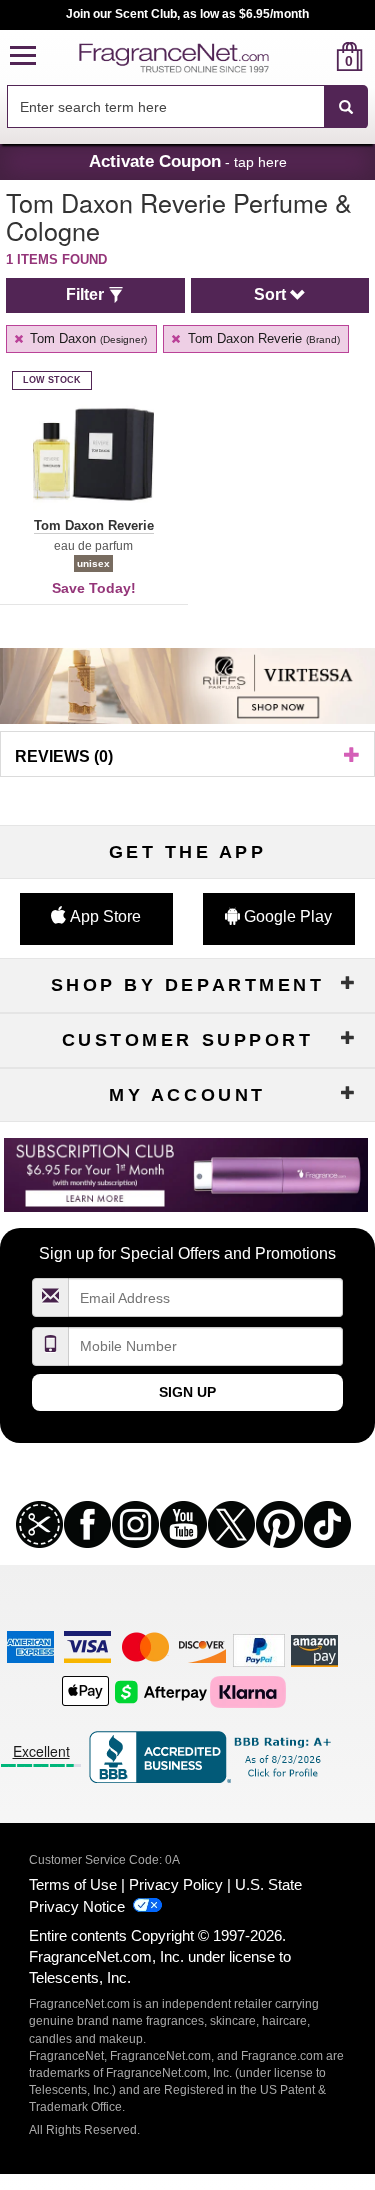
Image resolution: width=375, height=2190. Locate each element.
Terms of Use (73, 1884)
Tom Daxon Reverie (262, 338)
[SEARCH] (346, 107)
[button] (23, 56)
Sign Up (187, 1392)
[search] (317, 56)
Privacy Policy (176, 1884)
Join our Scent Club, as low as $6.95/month (187, 14)
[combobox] (187, 107)
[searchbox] (165, 106)
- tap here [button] (188, 161)
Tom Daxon (86, 338)
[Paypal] (259, 1649)
